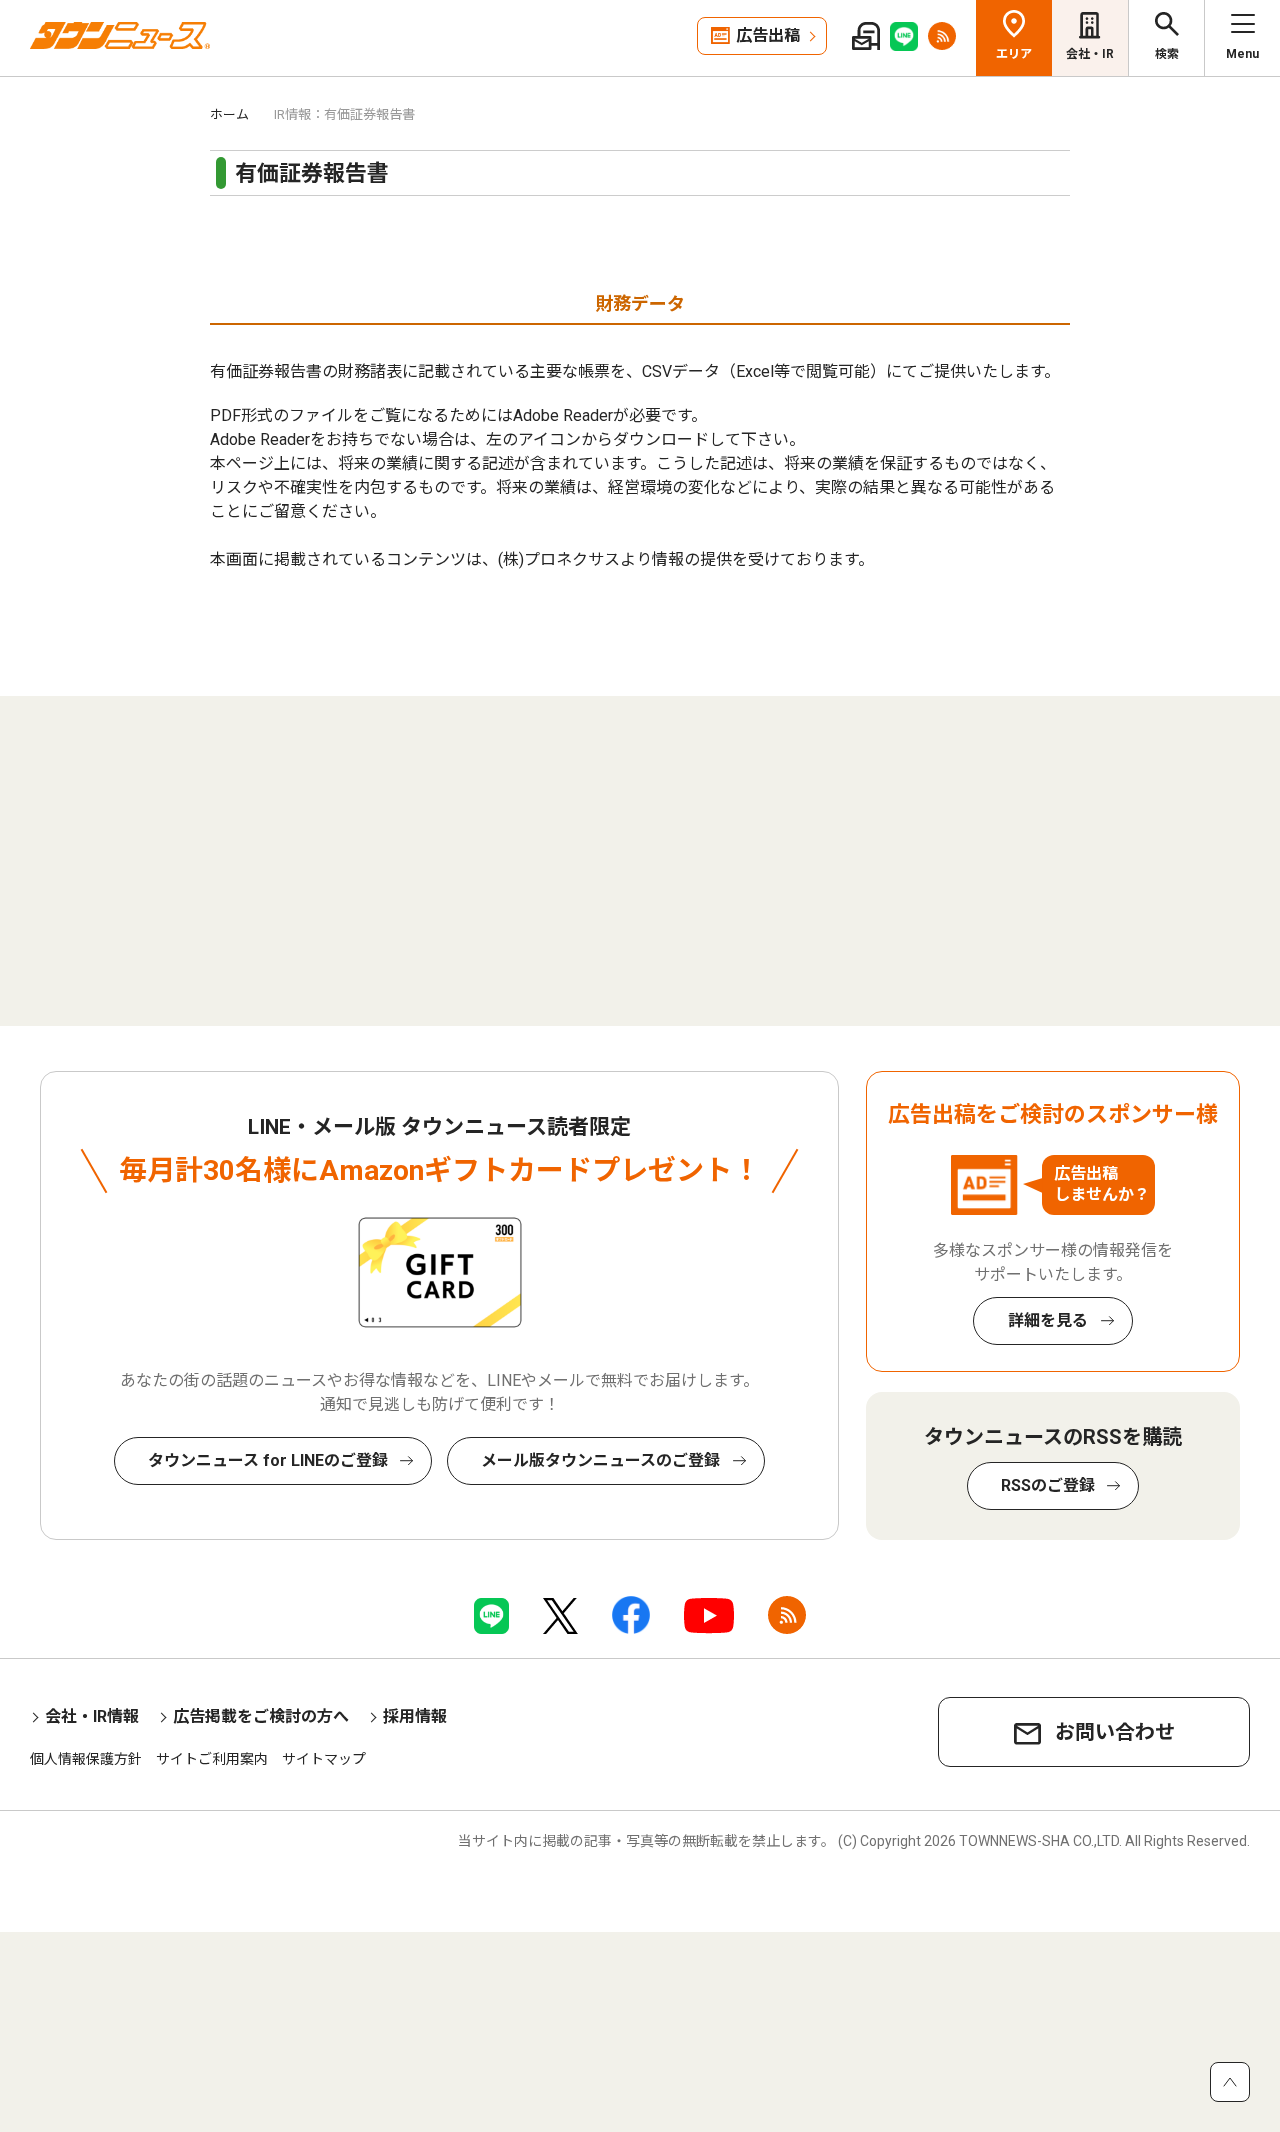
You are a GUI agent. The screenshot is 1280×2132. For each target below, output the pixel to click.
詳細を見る (1048, 1320)
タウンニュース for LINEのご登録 (268, 1460)
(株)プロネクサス (559, 559)
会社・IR (1090, 54)
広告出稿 (768, 35)
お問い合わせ (1115, 1732)
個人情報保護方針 (86, 1759)
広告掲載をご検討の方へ (261, 1716)
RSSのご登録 (1048, 1485)
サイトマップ (324, 1759)
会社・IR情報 (92, 1716)
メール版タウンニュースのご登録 (600, 1460)
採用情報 (415, 1716)
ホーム (229, 114)
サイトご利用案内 (212, 1759)
